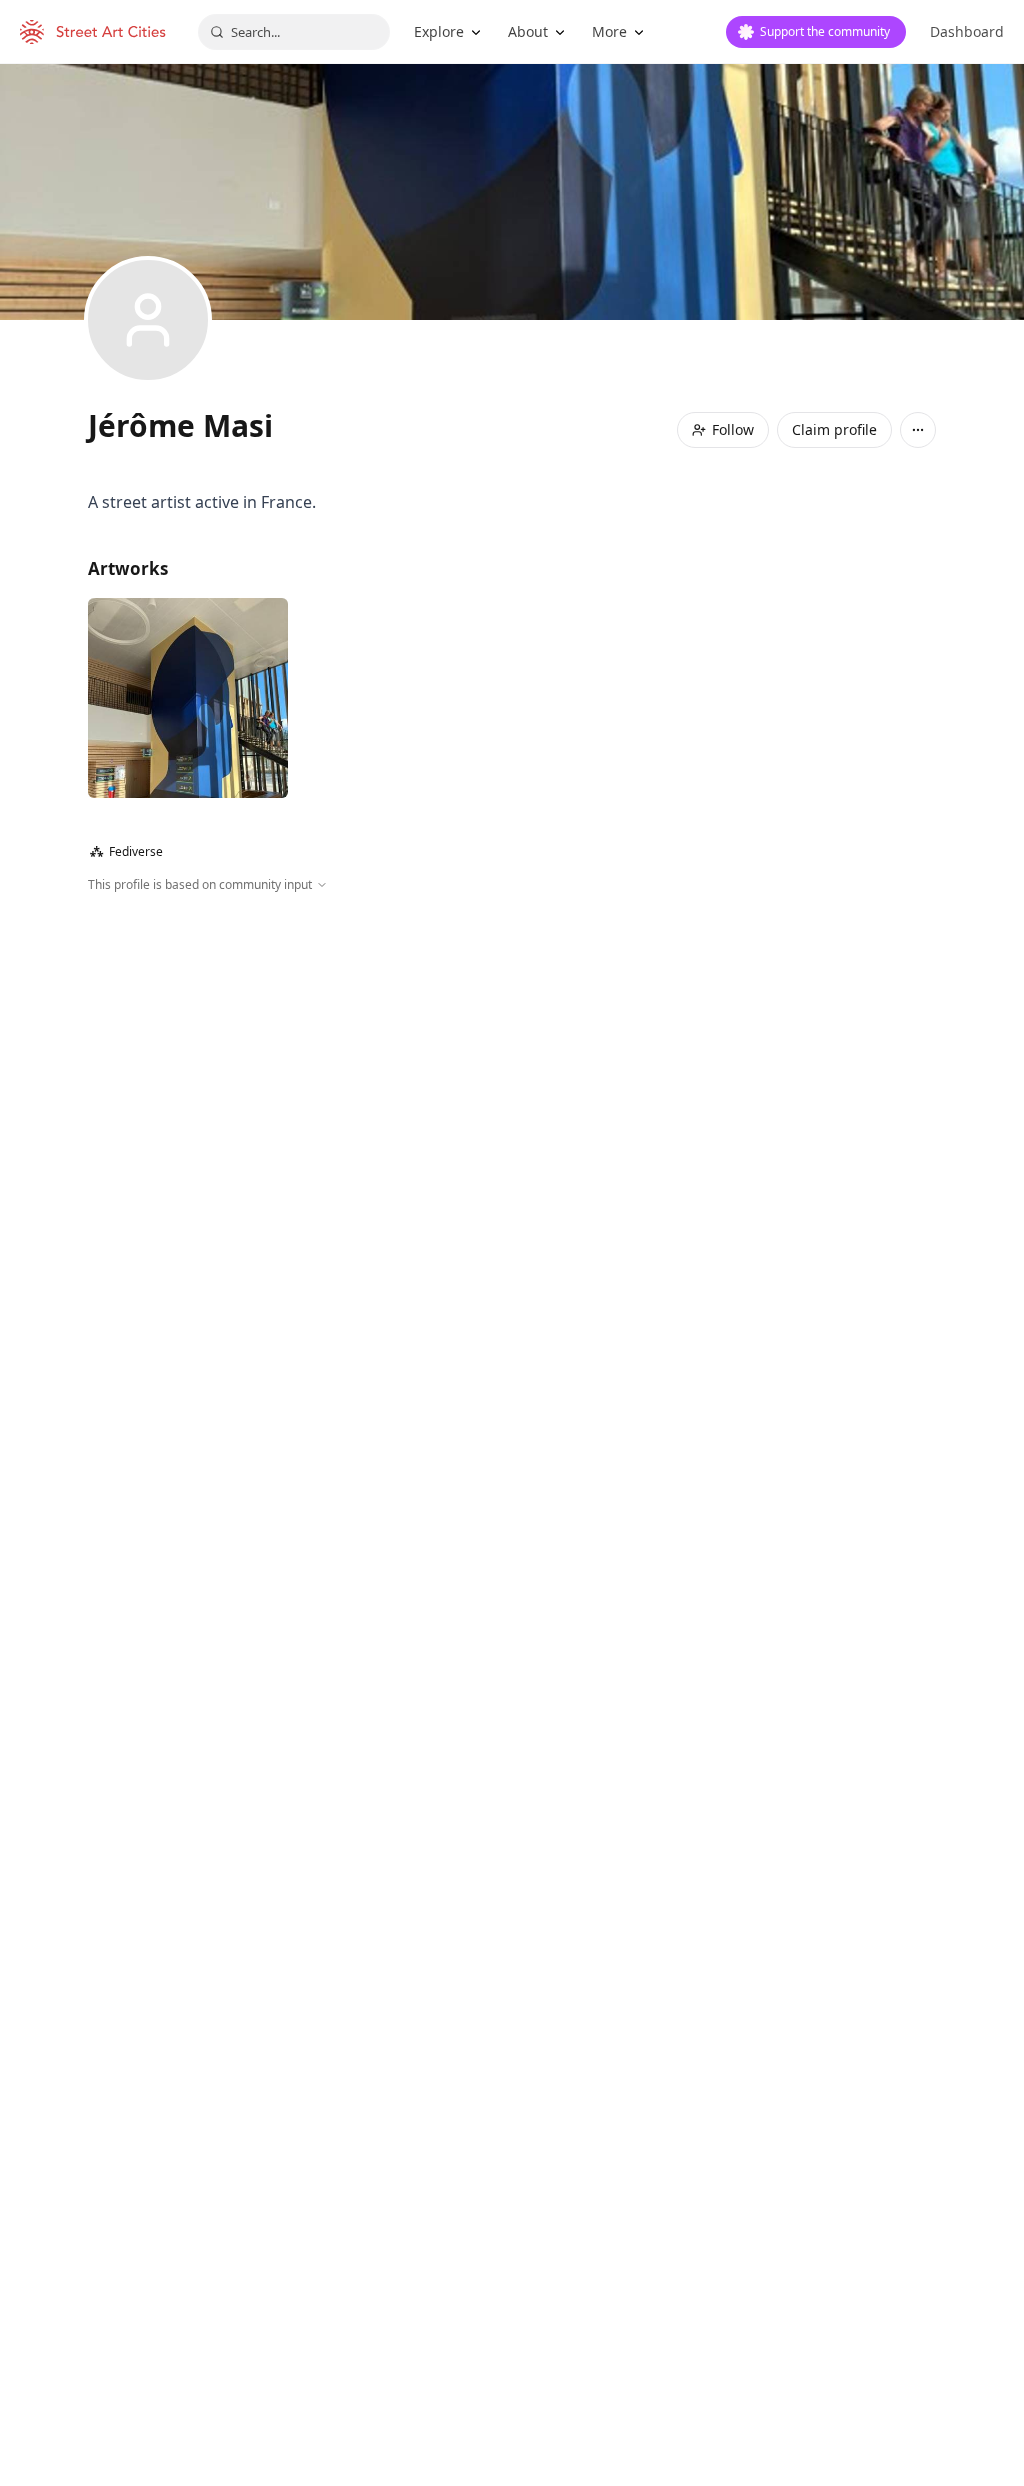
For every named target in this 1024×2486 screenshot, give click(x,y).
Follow (733, 429)
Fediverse (126, 851)
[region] (512, 1110)
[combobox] (294, 32)
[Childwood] (188, 698)
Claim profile (834, 429)
